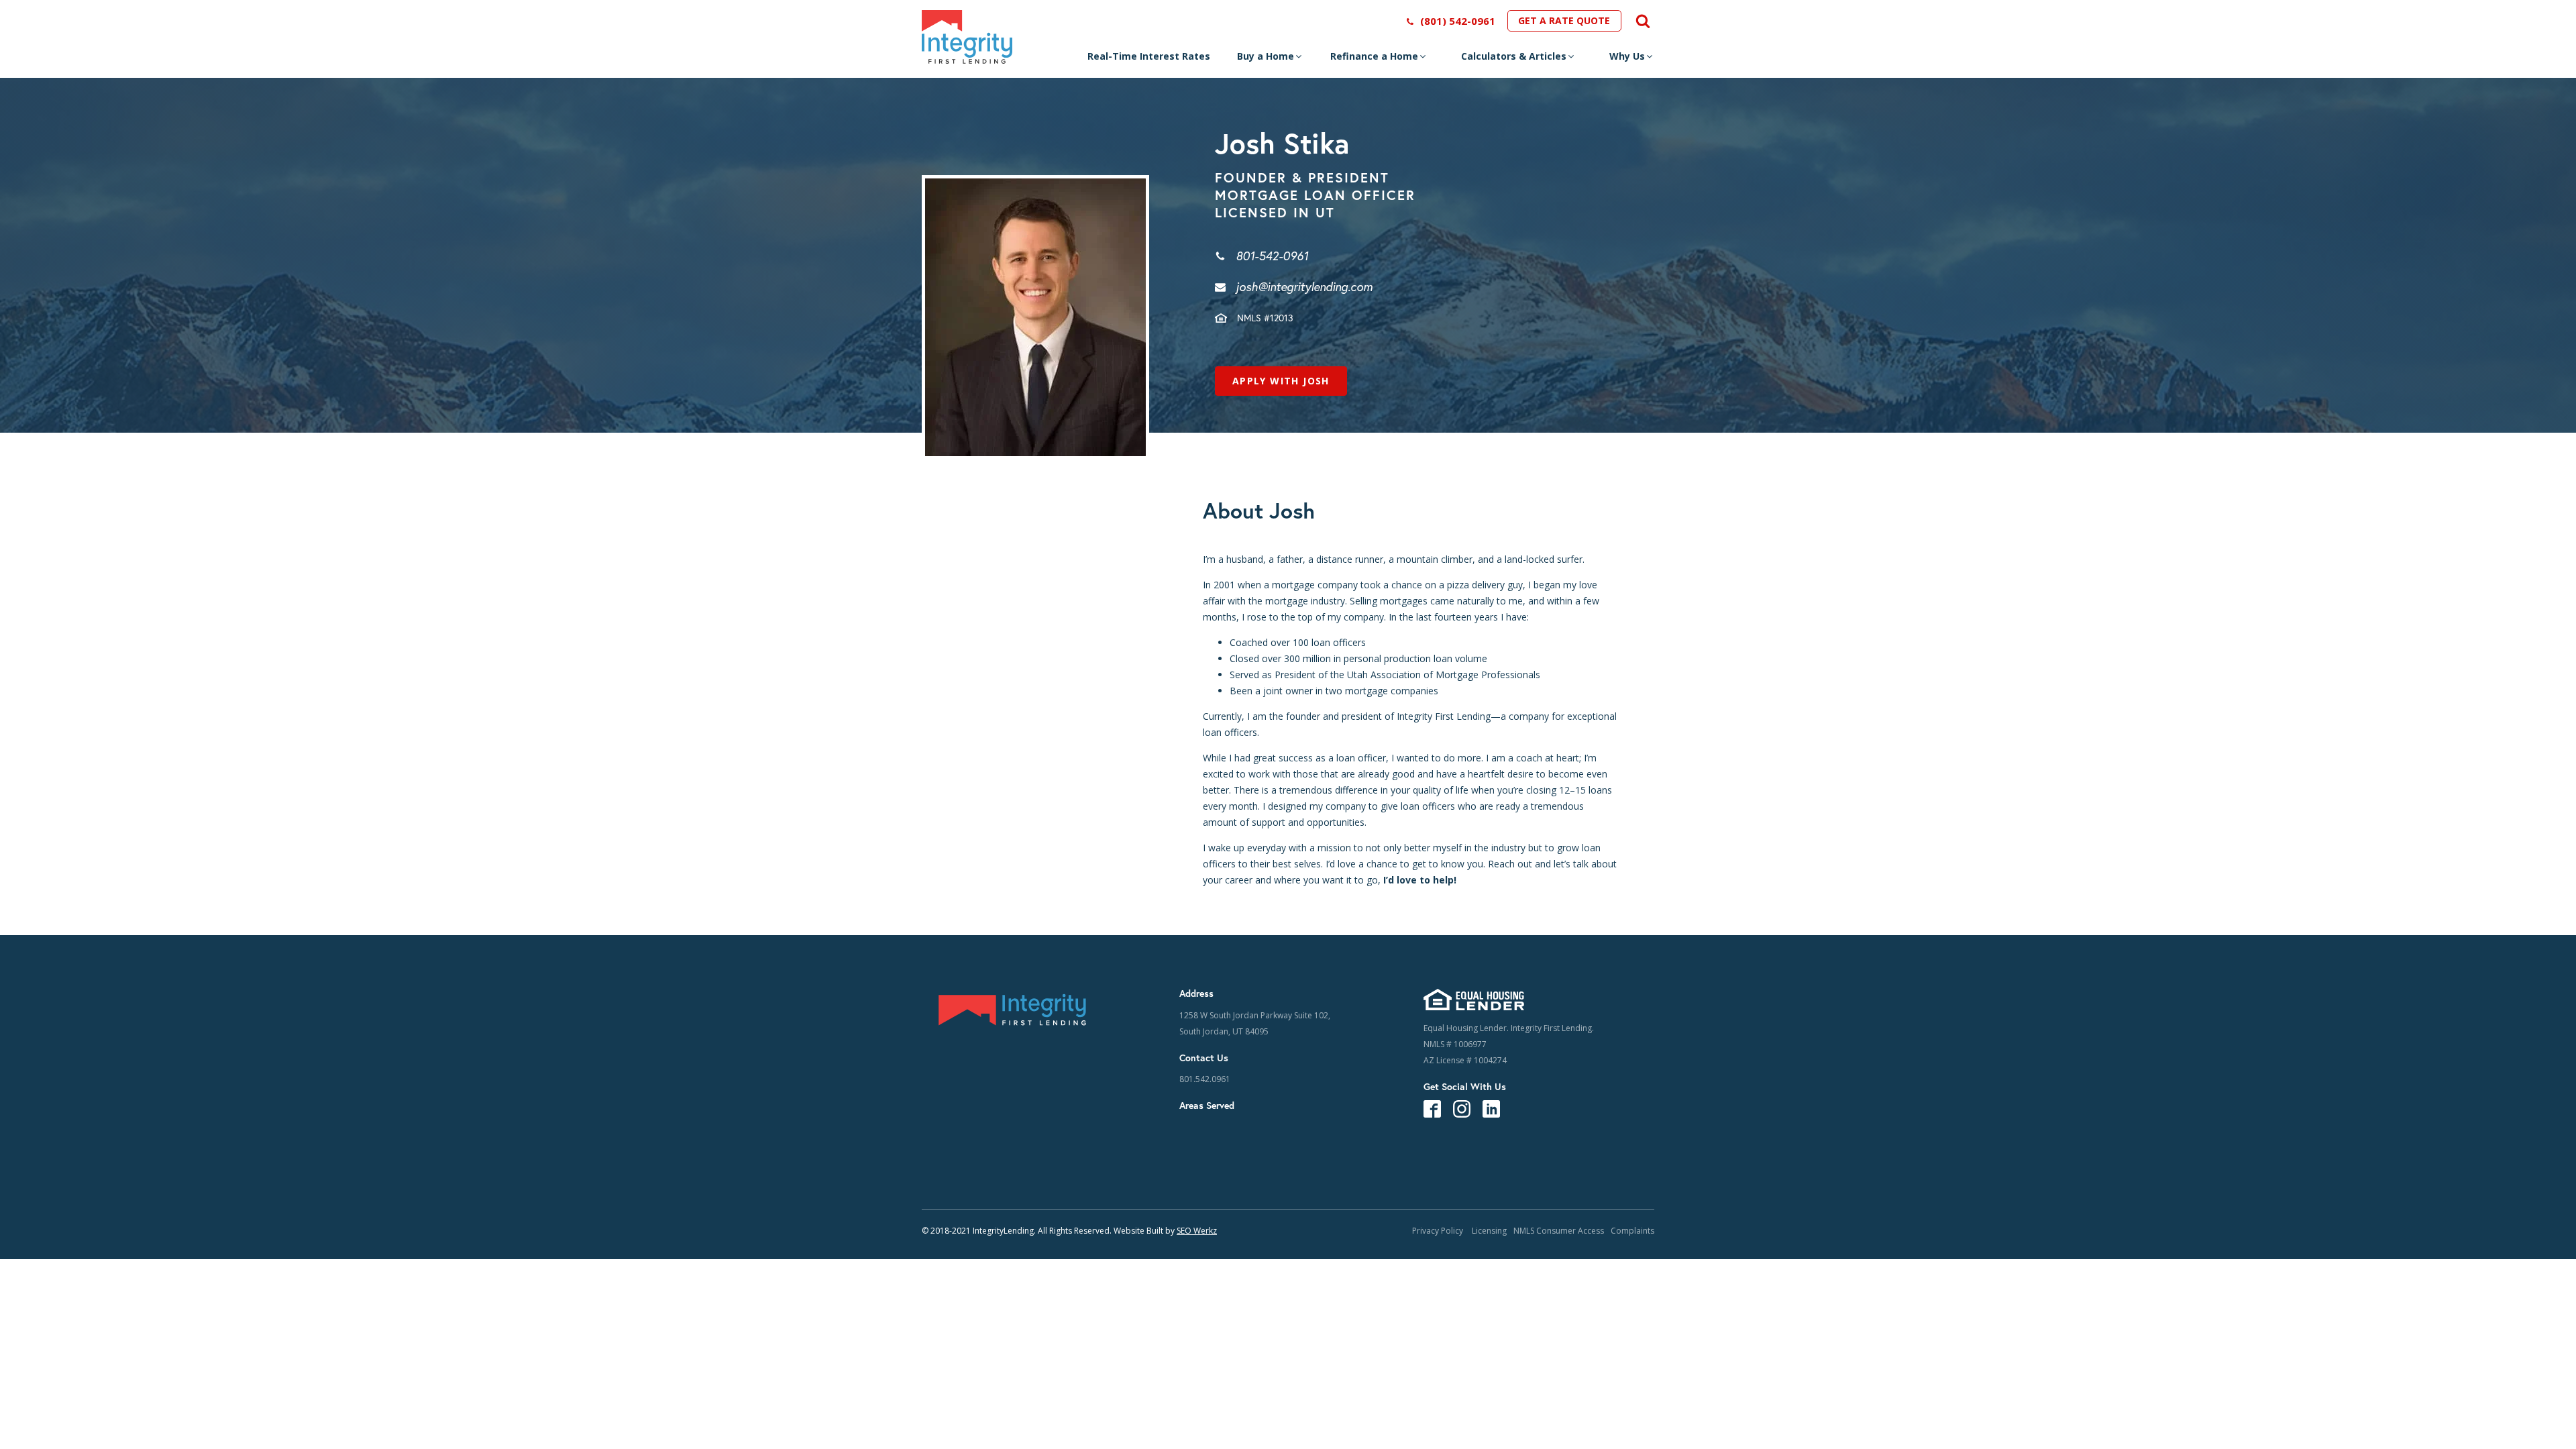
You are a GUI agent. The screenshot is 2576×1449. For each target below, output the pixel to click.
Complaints (1632, 1231)
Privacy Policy (1439, 1231)
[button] (1270, 60)
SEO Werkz (1197, 1231)
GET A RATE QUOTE (1564, 20)
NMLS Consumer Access (1559, 1231)
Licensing (1489, 1231)
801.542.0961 (1205, 1079)
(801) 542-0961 (1458, 21)
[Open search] (1638, 21)
